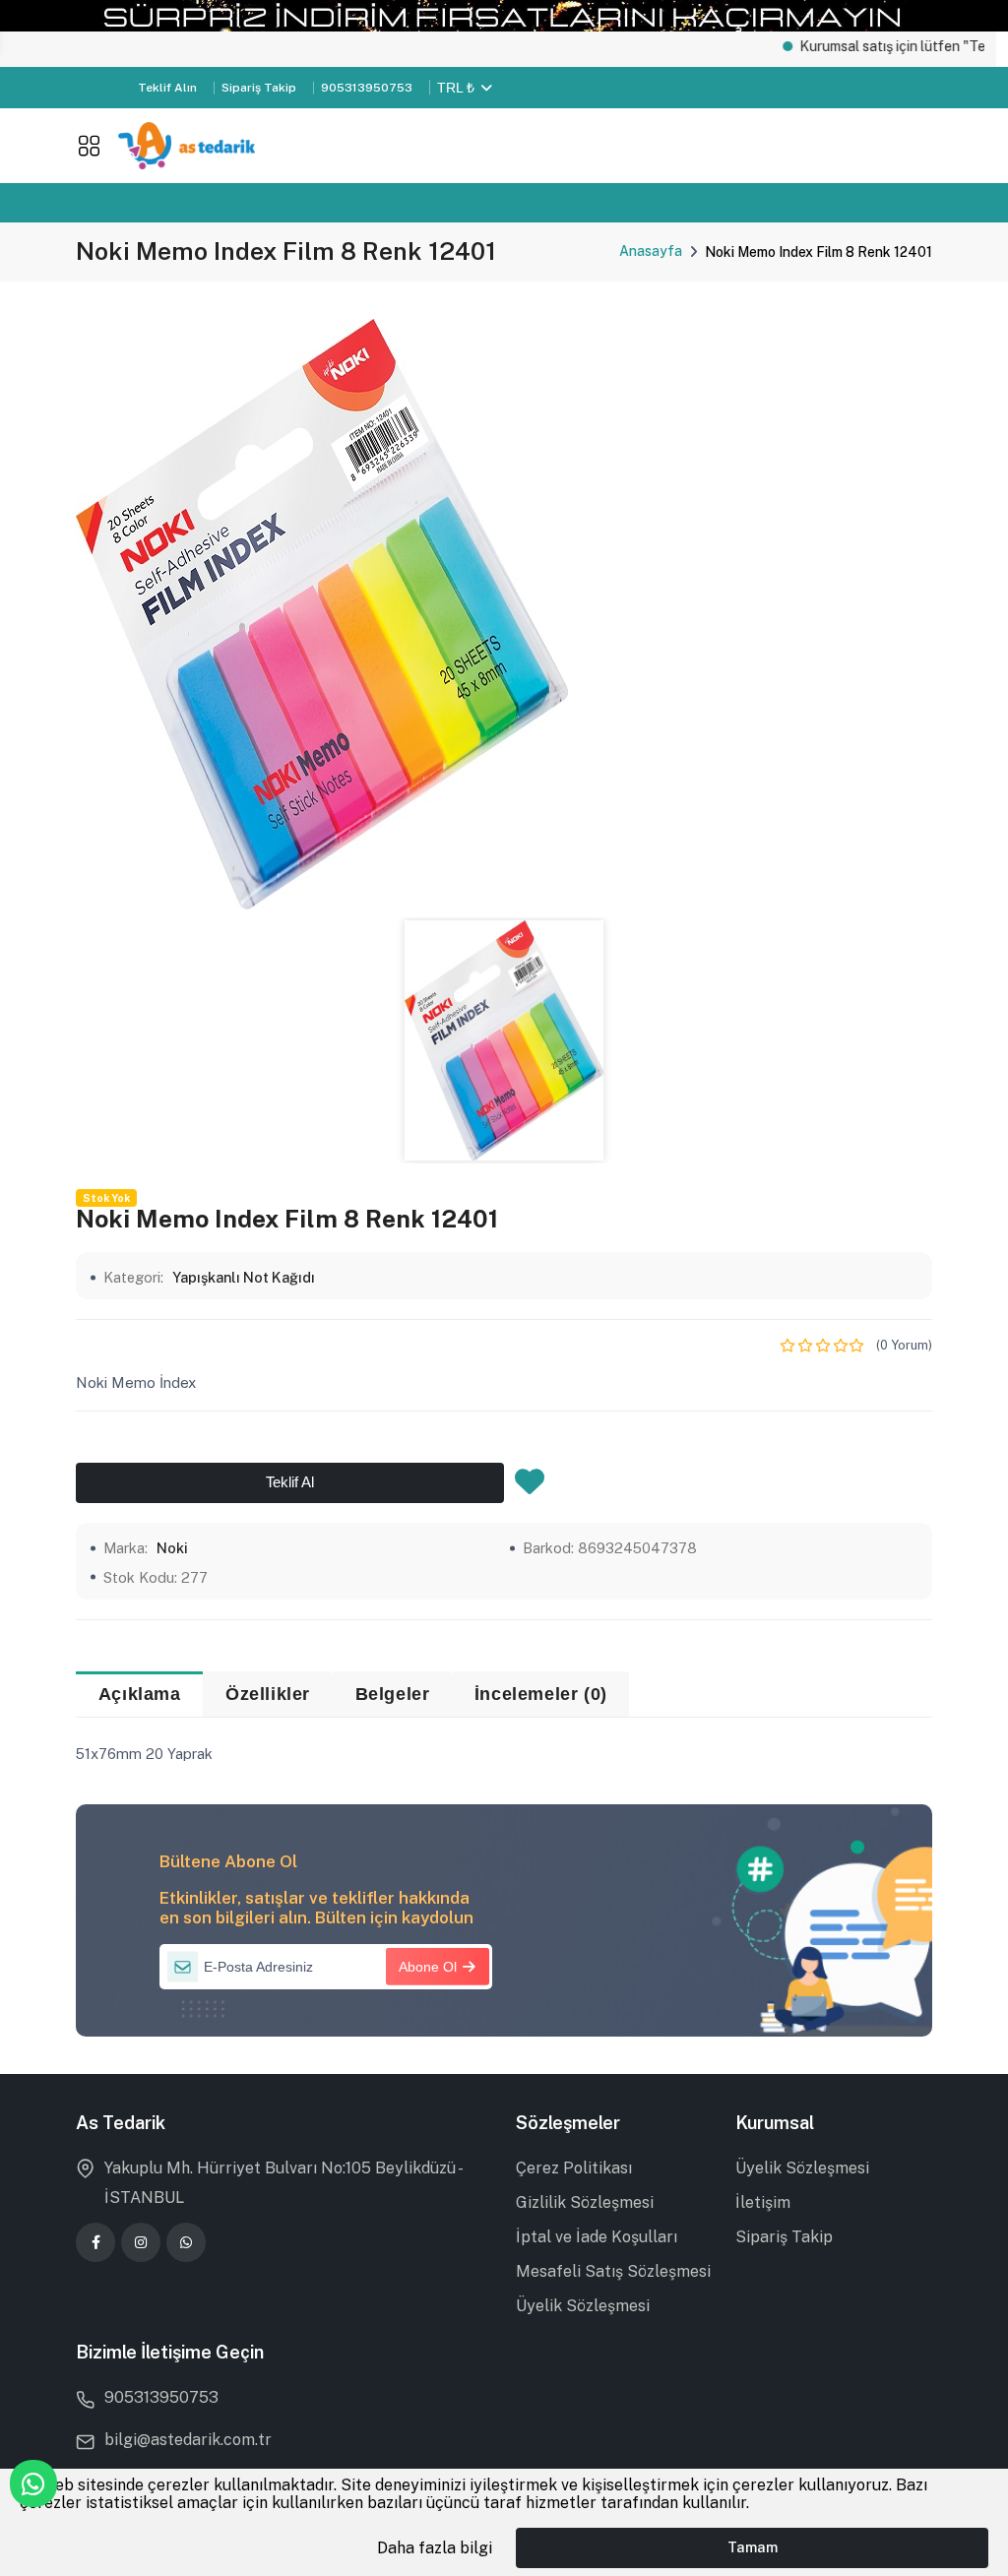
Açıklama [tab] (140, 1694)
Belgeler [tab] (393, 1694)
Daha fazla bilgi (435, 2548)
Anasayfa (651, 251)
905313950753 (367, 88)
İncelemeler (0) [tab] (541, 1694)
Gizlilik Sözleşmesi (585, 2202)
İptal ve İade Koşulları (597, 2237)
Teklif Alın (167, 88)
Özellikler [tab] (268, 1694)
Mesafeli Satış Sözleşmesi (613, 2271)
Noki (172, 1548)
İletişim (763, 2202)
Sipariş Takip (259, 88)
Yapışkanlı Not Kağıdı (244, 1277)
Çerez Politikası (574, 2168)
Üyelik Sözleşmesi (583, 2306)
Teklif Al (290, 1482)
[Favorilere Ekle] (530, 1487)
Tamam (753, 2547)
